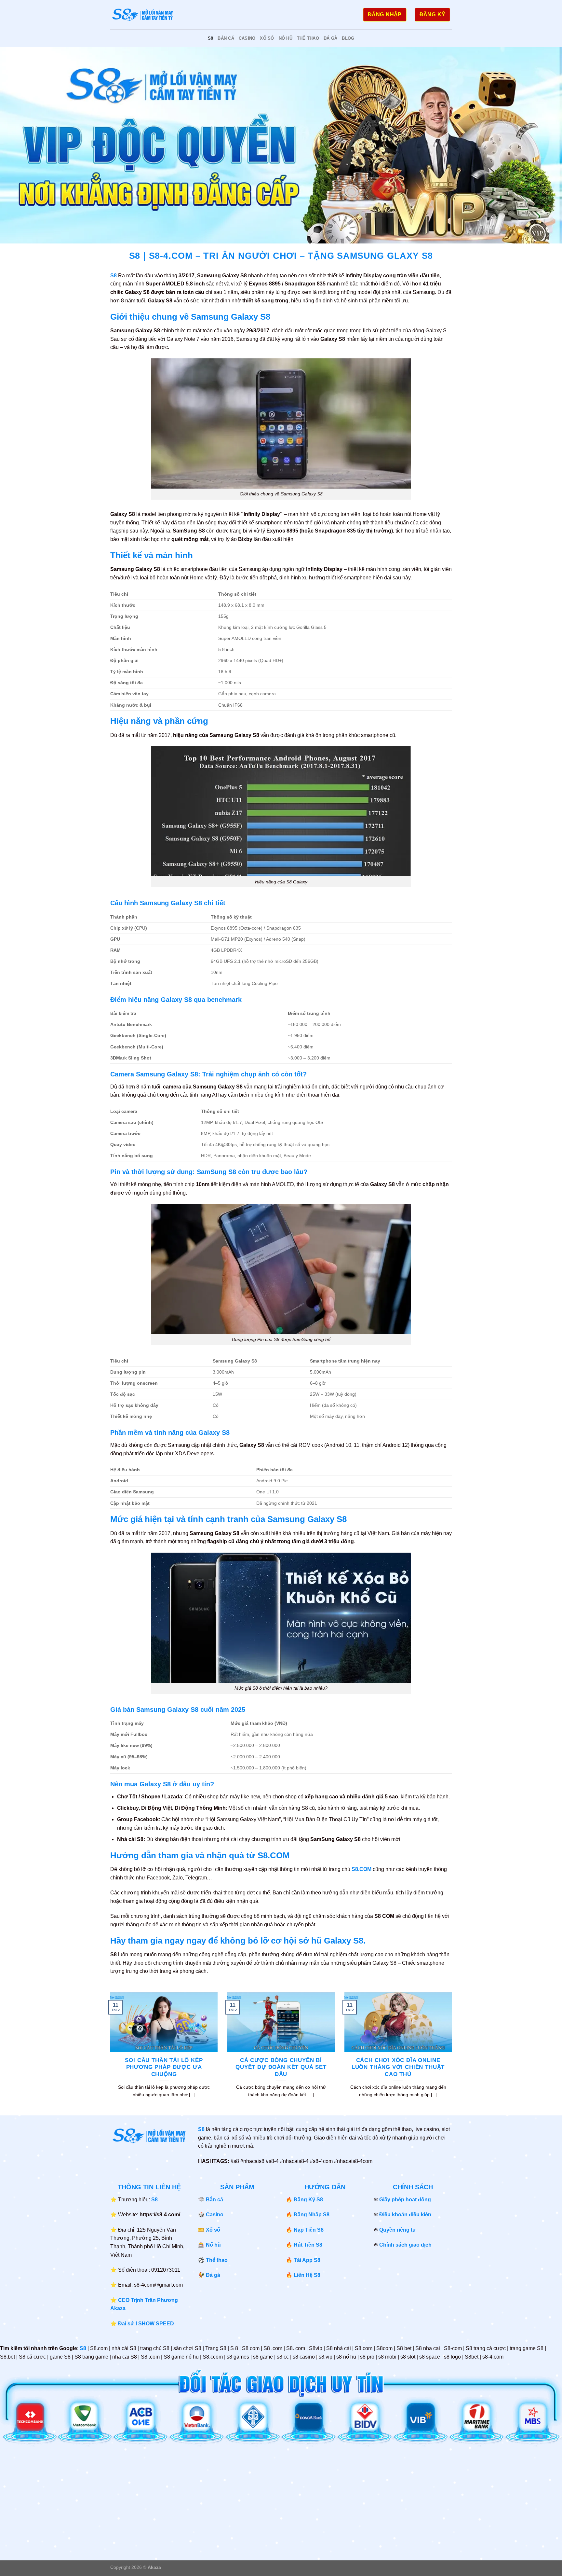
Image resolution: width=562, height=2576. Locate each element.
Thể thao (217, 2260)
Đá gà (213, 2275)
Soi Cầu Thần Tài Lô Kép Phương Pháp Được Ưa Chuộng (164, 2067)
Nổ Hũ (286, 38)
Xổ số (213, 2230)
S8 (211, 38)
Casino (247, 38)
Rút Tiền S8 (308, 2245)
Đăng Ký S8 (308, 2200)
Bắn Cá (226, 38)
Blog (348, 38)
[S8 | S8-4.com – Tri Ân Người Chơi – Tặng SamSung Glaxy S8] (143, 15)
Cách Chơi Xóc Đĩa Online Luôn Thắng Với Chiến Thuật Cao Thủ (398, 2067)
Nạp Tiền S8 (309, 2230)
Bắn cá (214, 2200)
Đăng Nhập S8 (312, 2215)
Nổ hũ (213, 2245)
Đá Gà (330, 38)
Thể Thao (308, 38)
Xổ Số (267, 38)
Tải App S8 (307, 2260)
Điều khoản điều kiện (405, 2215)
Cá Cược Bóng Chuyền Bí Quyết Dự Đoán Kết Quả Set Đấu (281, 2067)
